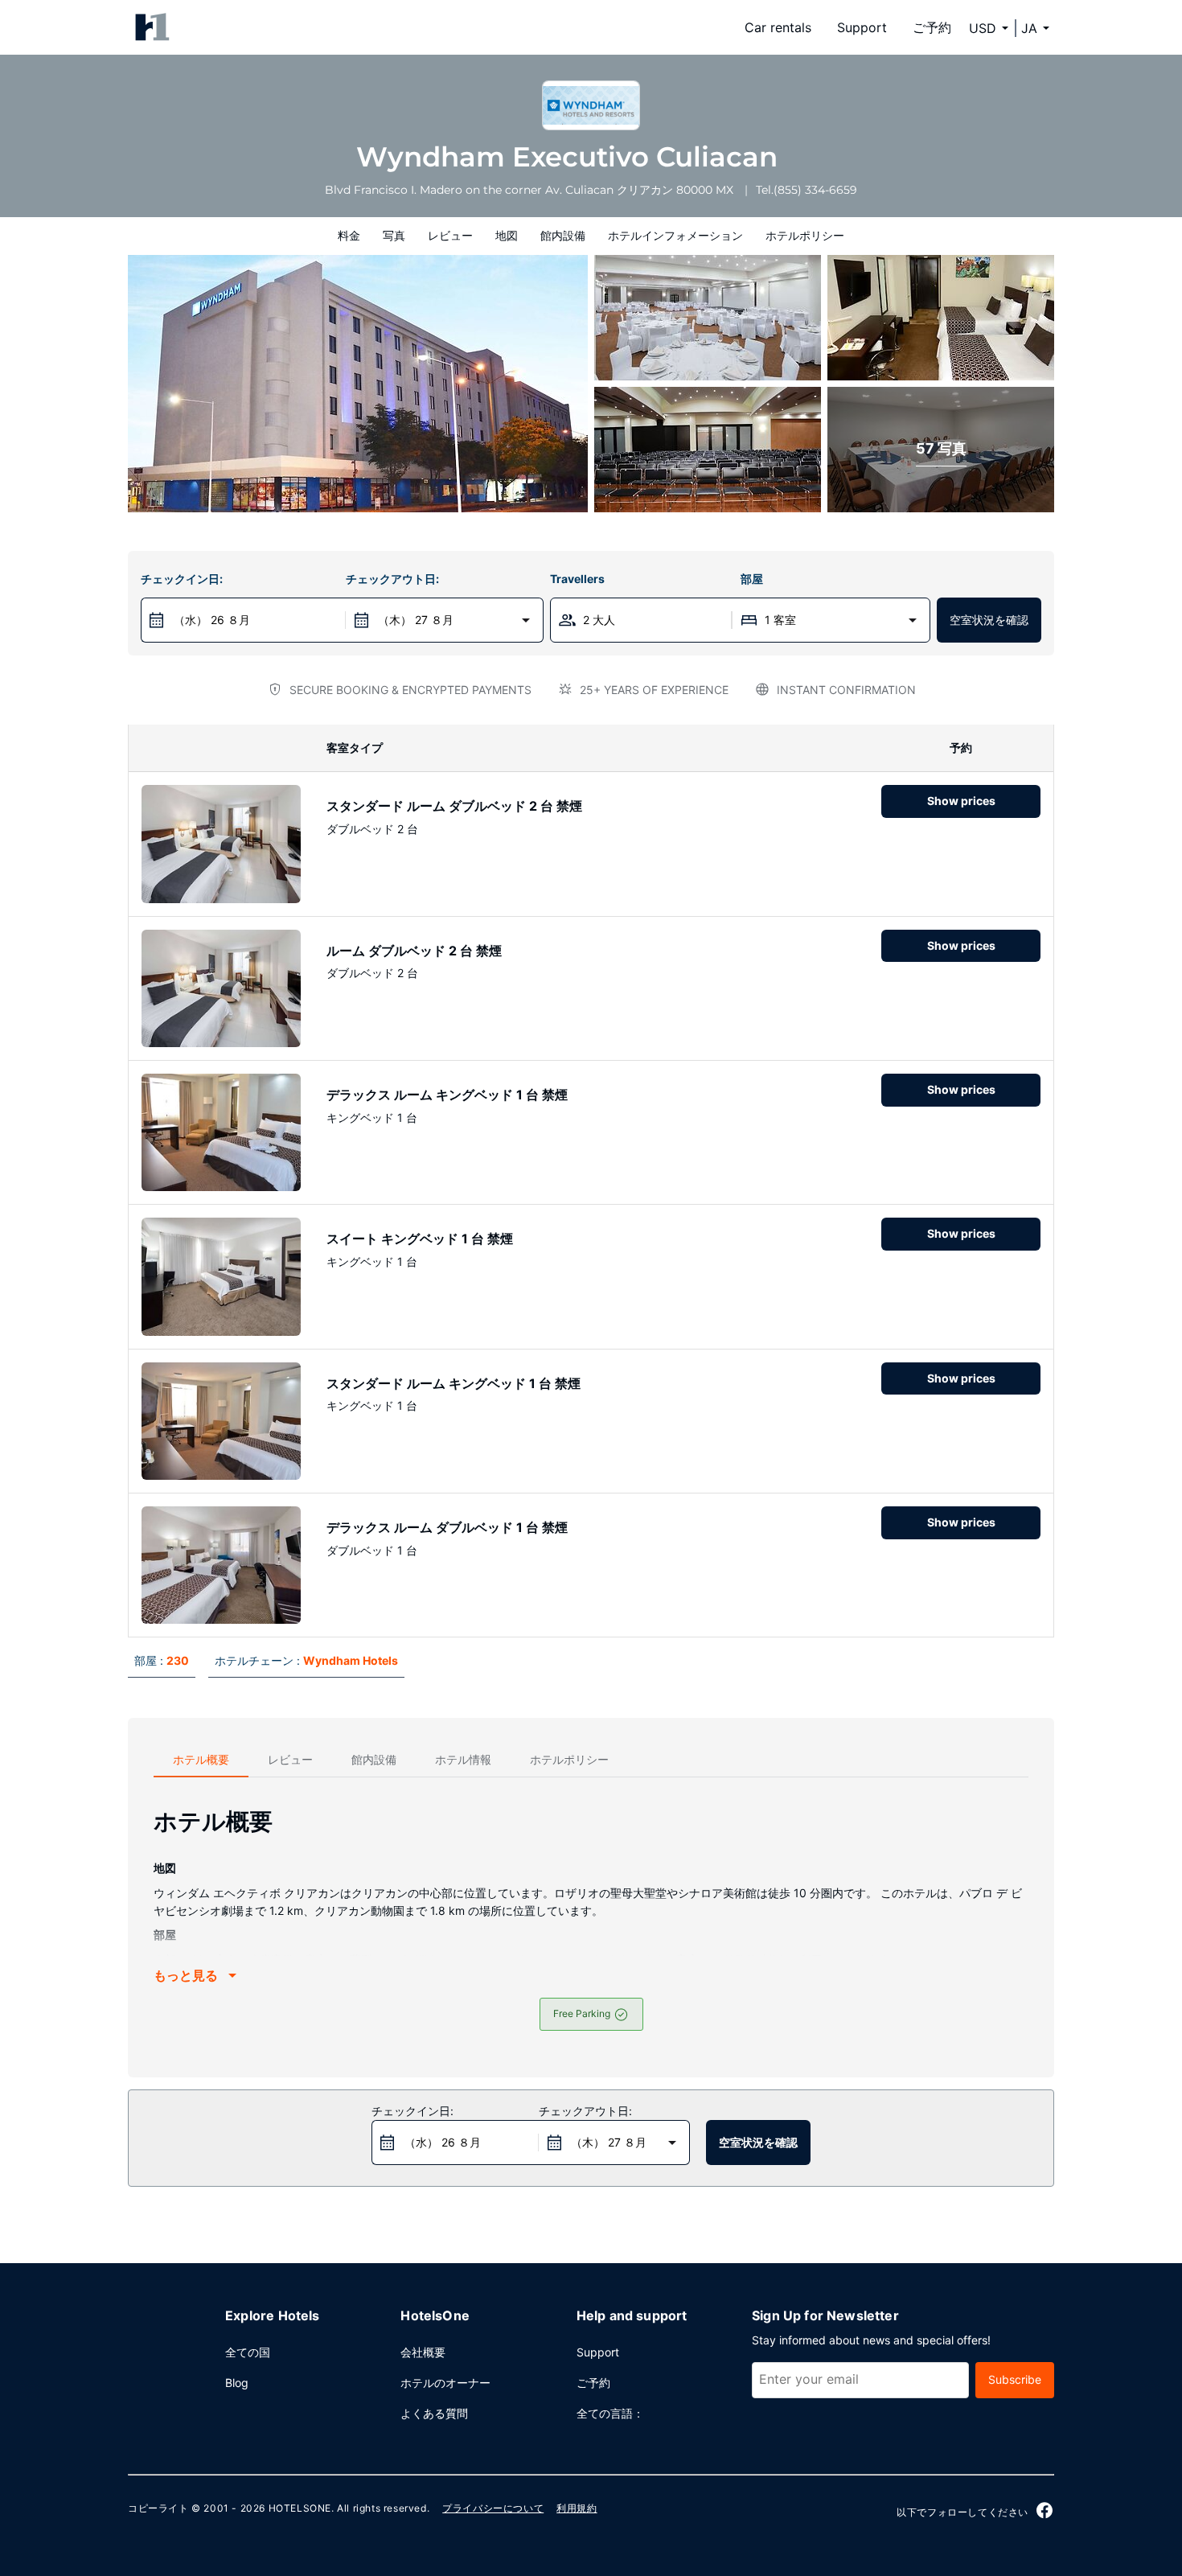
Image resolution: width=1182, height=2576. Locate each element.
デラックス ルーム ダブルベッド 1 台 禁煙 (447, 1527)
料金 (349, 235)
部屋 (752, 579)
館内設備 (563, 235)
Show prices (961, 801)
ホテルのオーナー (445, 2383)
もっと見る (186, 1975)
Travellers (577, 579)
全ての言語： (610, 2413)
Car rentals (778, 27)
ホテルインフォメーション (675, 235)
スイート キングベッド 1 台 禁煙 (420, 1239)
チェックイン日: (182, 579)
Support (862, 27)
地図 (507, 235)
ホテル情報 (463, 1759)
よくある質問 (434, 2413)
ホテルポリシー (805, 235)
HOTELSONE (300, 2508)
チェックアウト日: (392, 579)
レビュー (450, 235)
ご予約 (932, 27)
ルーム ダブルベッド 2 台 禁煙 (414, 951)
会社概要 (423, 2352)
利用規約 (577, 2508)
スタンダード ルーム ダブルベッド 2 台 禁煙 (454, 806)
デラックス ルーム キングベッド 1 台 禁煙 (447, 1095)
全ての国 (248, 2352)
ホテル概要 (201, 1759)
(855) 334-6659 (815, 190)
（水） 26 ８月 (212, 620)
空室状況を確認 (989, 620)
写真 (394, 235)
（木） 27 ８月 (416, 620)
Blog (237, 2383)
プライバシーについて (493, 2508)
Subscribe (1015, 2379)
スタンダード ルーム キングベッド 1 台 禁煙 (454, 1383)
